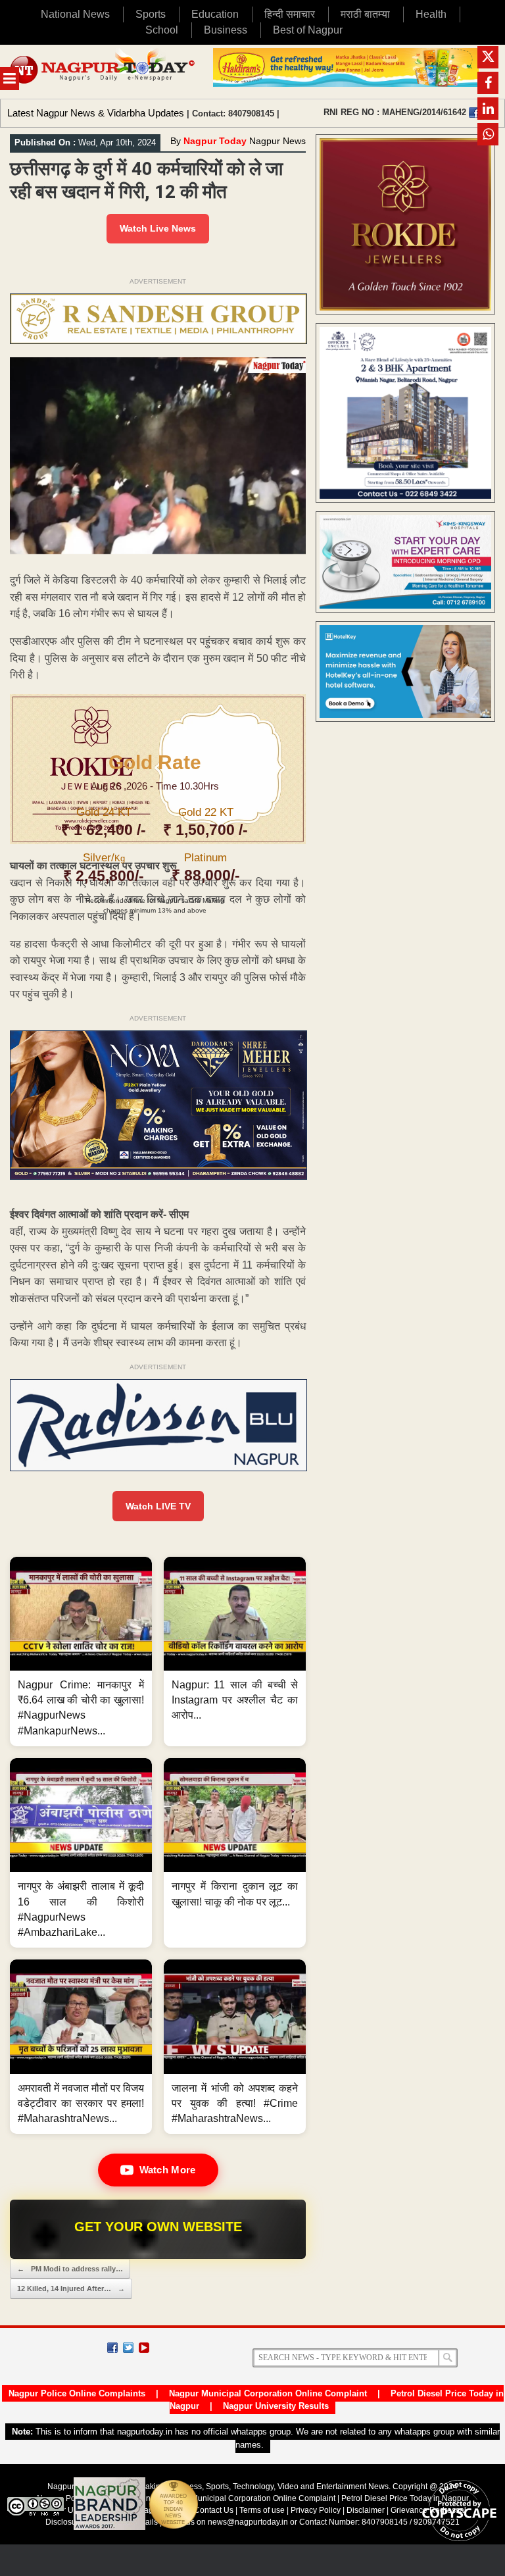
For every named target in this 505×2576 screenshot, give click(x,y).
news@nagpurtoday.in (248, 2522)
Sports (151, 14)
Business (226, 30)
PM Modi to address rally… (70, 2269)
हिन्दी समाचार (290, 14)
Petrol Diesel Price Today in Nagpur (405, 2498)
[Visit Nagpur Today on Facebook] (474, 113)
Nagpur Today (215, 141)
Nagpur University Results (276, 2406)
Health (431, 14)
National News (75, 14)
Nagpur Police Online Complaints (77, 2393)
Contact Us (214, 2510)
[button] (81, 1652)
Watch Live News (158, 228)
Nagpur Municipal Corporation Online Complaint (268, 2393)
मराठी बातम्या (365, 14)
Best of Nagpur (308, 30)
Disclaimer (367, 2510)
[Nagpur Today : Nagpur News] (103, 72)
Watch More (168, 2170)
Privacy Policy (316, 2510)
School (162, 30)
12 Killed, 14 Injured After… (71, 2288)
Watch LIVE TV (158, 1506)
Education (215, 14)
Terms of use (262, 2510)
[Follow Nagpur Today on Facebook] (112, 2348)
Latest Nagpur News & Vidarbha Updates (96, 113)
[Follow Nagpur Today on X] (128, 2348)
